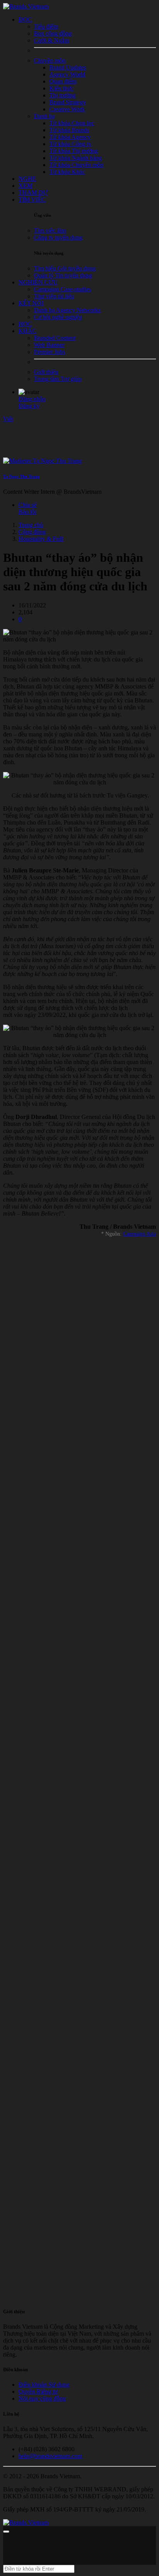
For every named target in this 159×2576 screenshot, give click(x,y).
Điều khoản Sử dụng (44, 2385)
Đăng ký (29, 406)
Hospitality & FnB (41, 539)
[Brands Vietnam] (26, 6)
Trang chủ (31, 525)
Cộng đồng (32, 532)
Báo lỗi (27, 512)
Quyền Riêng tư (38, 2392)
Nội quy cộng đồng (42, 2398)
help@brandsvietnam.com (50, 2456)
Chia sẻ (28, 505)
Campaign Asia (140, 1234)
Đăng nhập (32, 399)
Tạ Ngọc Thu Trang (21, 476)
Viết (8, 419)
